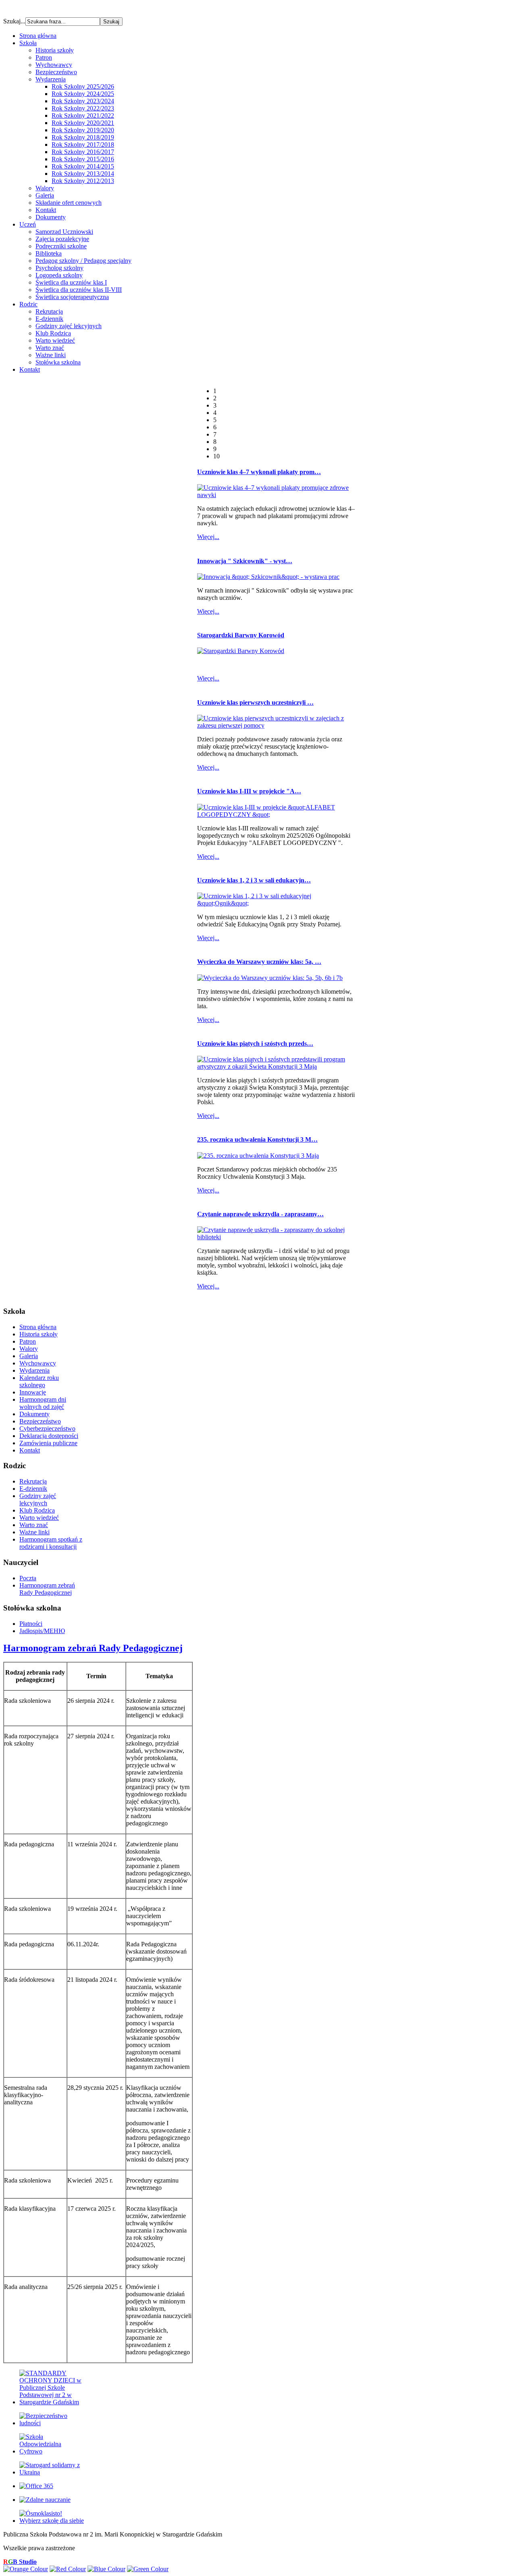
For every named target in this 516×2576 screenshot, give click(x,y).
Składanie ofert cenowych (69, 203)
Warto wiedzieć (55, 340)
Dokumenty (51, 217)
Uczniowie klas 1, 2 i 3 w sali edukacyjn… (254, 880)
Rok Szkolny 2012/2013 (83, 181)
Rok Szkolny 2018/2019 (83, 137)
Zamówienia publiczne (48, 1443)
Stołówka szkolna (58, 362)
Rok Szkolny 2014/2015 (83, 166)
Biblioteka (49, 253)
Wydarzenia (51, 79)
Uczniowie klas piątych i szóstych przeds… (255, 1044)
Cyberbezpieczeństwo (47, 1428)
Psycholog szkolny (59, 268)
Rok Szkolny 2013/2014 (83, 174)
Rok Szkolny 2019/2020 (83, 130)
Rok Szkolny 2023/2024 (83, 101)
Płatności (31, 1624)
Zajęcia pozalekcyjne (62, 239)
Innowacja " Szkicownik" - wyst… (245, 561)
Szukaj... (14, 21)
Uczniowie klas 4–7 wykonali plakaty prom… (259, 472)
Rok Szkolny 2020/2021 (83, 123)
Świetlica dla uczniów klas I (71, 282)
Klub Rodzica (53, 333)
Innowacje (33, 1392)
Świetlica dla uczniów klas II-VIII (79, 290)
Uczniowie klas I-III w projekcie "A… (249, 791)
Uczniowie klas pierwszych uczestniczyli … (255, 702)
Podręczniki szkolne (61, 246)
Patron (44, 57)
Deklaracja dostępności (49, 1436)
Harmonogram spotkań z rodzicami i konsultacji (51, 1543)
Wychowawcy (54, 65)
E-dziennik (49, 319)
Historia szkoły (55, 50)
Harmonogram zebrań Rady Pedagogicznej (47, 1589)
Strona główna (38, 1327)
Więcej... (208, 537)
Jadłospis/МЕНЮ (42, 1631)
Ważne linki (51, 355)
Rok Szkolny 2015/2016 (83, 159)
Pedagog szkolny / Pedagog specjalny (83, 261)
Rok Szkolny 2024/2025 (83, 94)
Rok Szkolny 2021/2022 (83, 115)
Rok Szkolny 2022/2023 (83, 108)
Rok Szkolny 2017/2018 (83, 145)
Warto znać (50, 348)
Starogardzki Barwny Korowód (241, 635)
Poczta (28, 1578)
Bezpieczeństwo (56, 72)
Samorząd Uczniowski (64, 232)
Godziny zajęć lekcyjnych (69, 326)
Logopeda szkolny (59, 275)
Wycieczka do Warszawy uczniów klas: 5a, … (259, 962)
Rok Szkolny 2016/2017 (83, 152)
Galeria (45, 195)
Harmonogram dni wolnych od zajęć (43, 1403)
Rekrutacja (49, 311)
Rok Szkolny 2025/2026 (83, 86)
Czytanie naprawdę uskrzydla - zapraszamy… (260, 1214)
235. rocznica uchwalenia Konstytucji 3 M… (257, 1139)
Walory (45, 188)
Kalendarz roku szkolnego (39, 1381)
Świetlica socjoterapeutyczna (72, 297)
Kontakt (46, 210)
